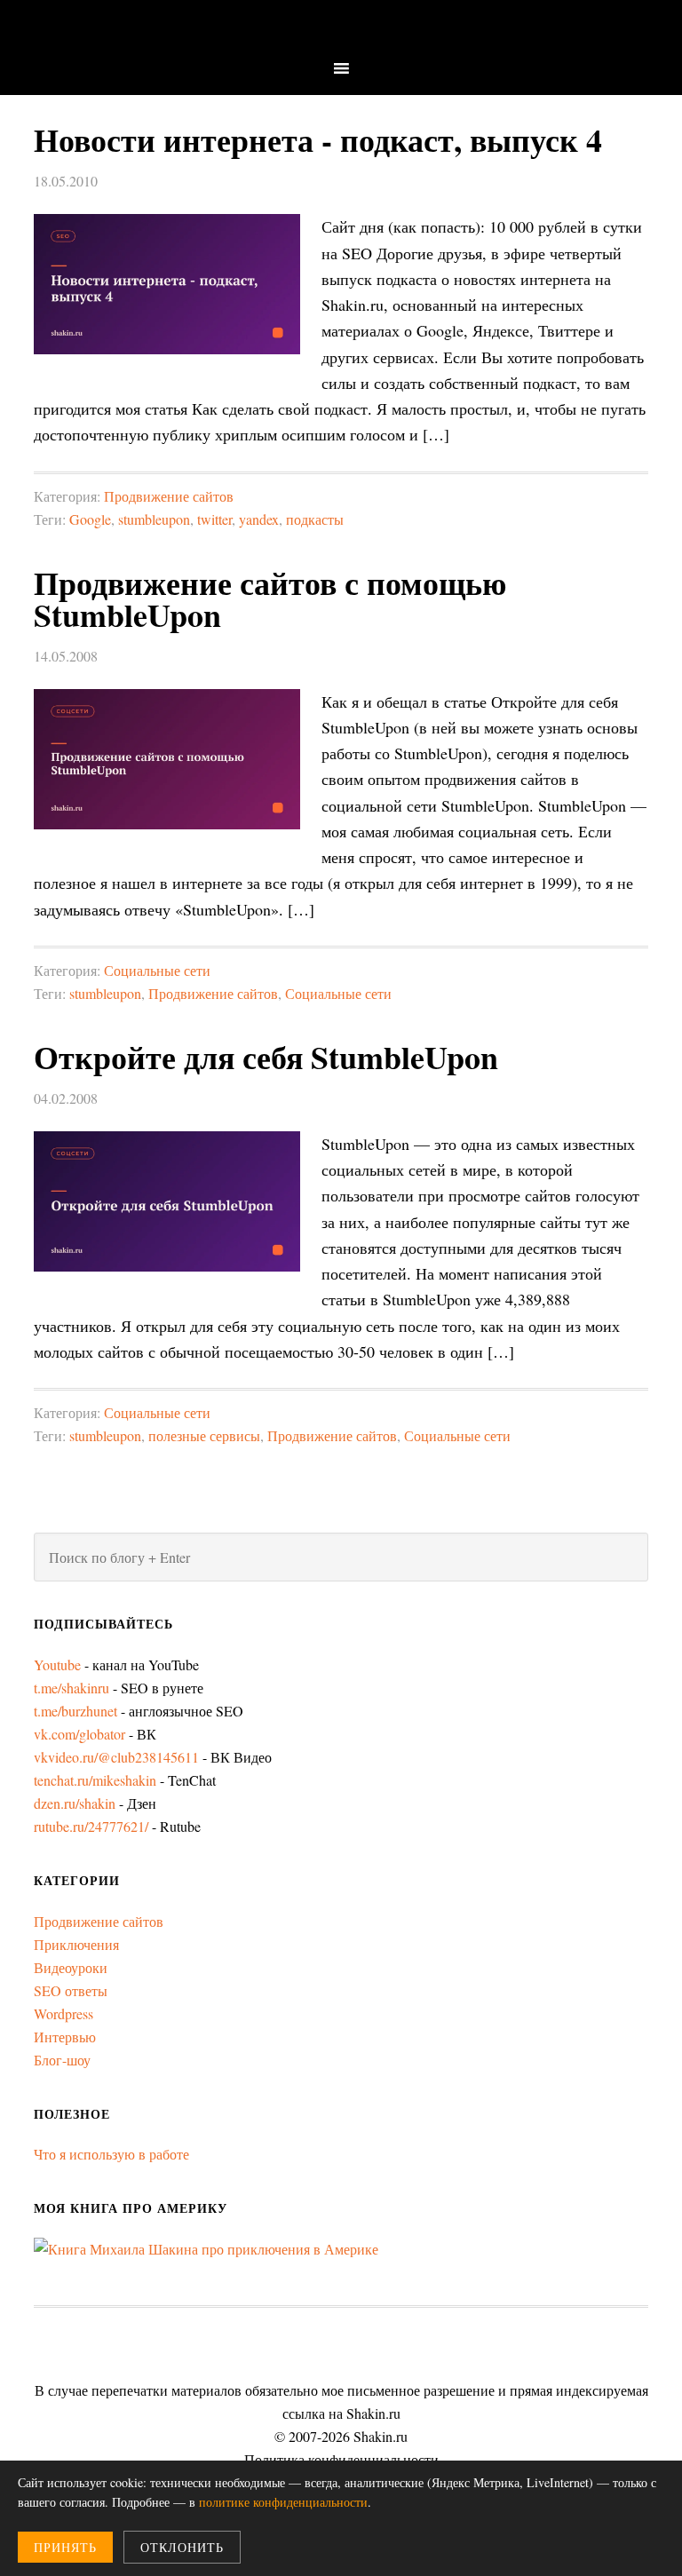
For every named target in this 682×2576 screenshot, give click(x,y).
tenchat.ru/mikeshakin (95, 1780)
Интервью (65, 2037)
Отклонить (182, 2547)
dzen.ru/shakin (75, 1803)
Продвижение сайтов (169, 496)
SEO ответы (71, 1990)
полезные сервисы (204, 1435)
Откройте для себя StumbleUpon (266, 1057)
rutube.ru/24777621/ (91, 1826)
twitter (214, 519)
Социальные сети (157, 970)
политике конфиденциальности (283, 2502)
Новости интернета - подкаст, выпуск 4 (318, 139)
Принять (65, 2547)
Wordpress (63, 2013)
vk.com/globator (79, 1734)
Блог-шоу (62, 2060)
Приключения (76, 1944)
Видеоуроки (71, 1967)
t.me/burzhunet (75, 1711)
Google (90, 519)
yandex (259, 519)
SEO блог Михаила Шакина (341, 29)
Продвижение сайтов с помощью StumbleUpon (270, 598)
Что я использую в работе (111, 2154)
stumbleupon (154, 519)
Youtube (57, 1664)
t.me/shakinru (71, 1688)
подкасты (315, 519)
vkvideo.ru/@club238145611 (116, 1757)
